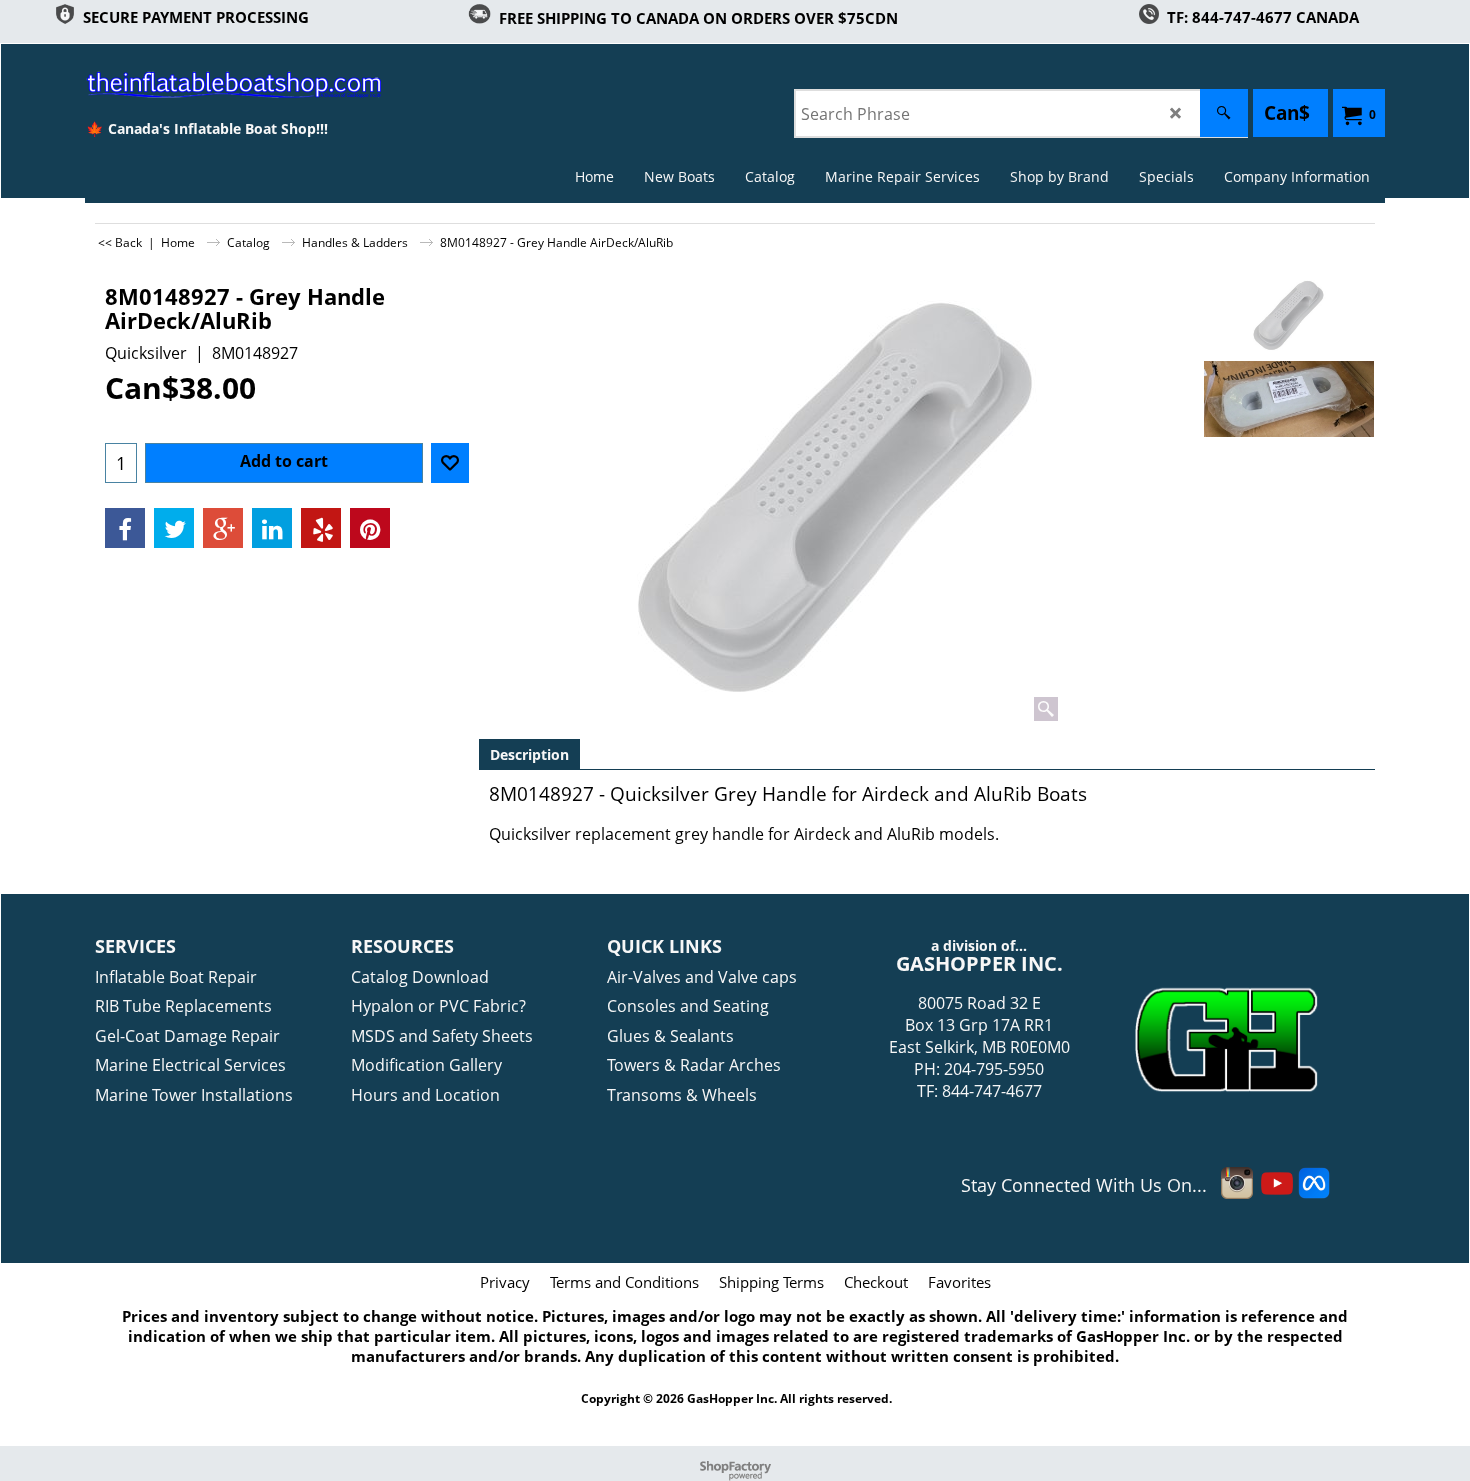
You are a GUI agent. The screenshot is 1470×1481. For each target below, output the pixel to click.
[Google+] (223, 528)
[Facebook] (125, 528)
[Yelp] (321, 528)
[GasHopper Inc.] (206, 84)
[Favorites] (450, 463)
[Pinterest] (370, 528)
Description (529, 754)
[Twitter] (174, 528)
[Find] (1224, 113)
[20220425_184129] (1289, 399)
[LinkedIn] (272, 528)
